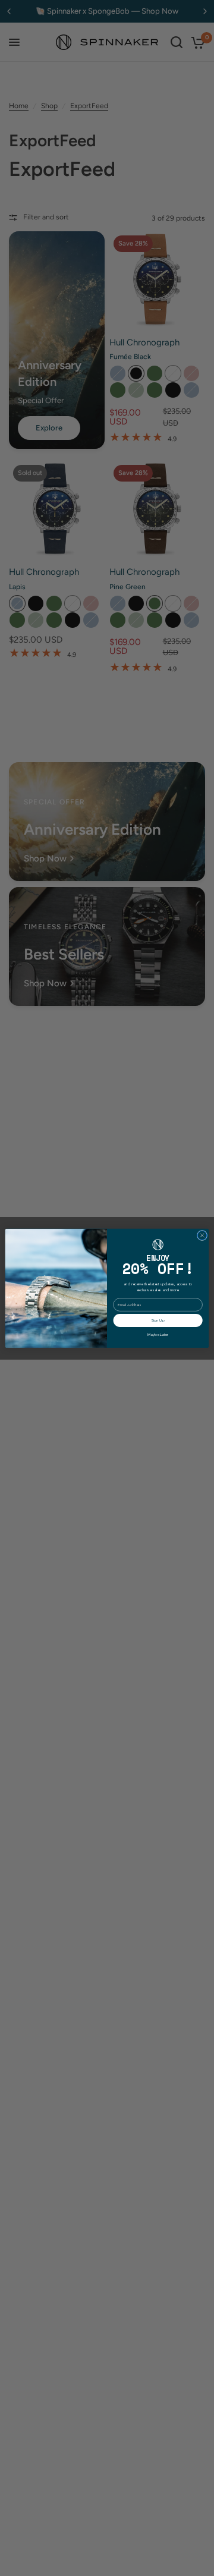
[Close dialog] (202, 1235)
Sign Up (158, 1320)
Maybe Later (158, 1335)
